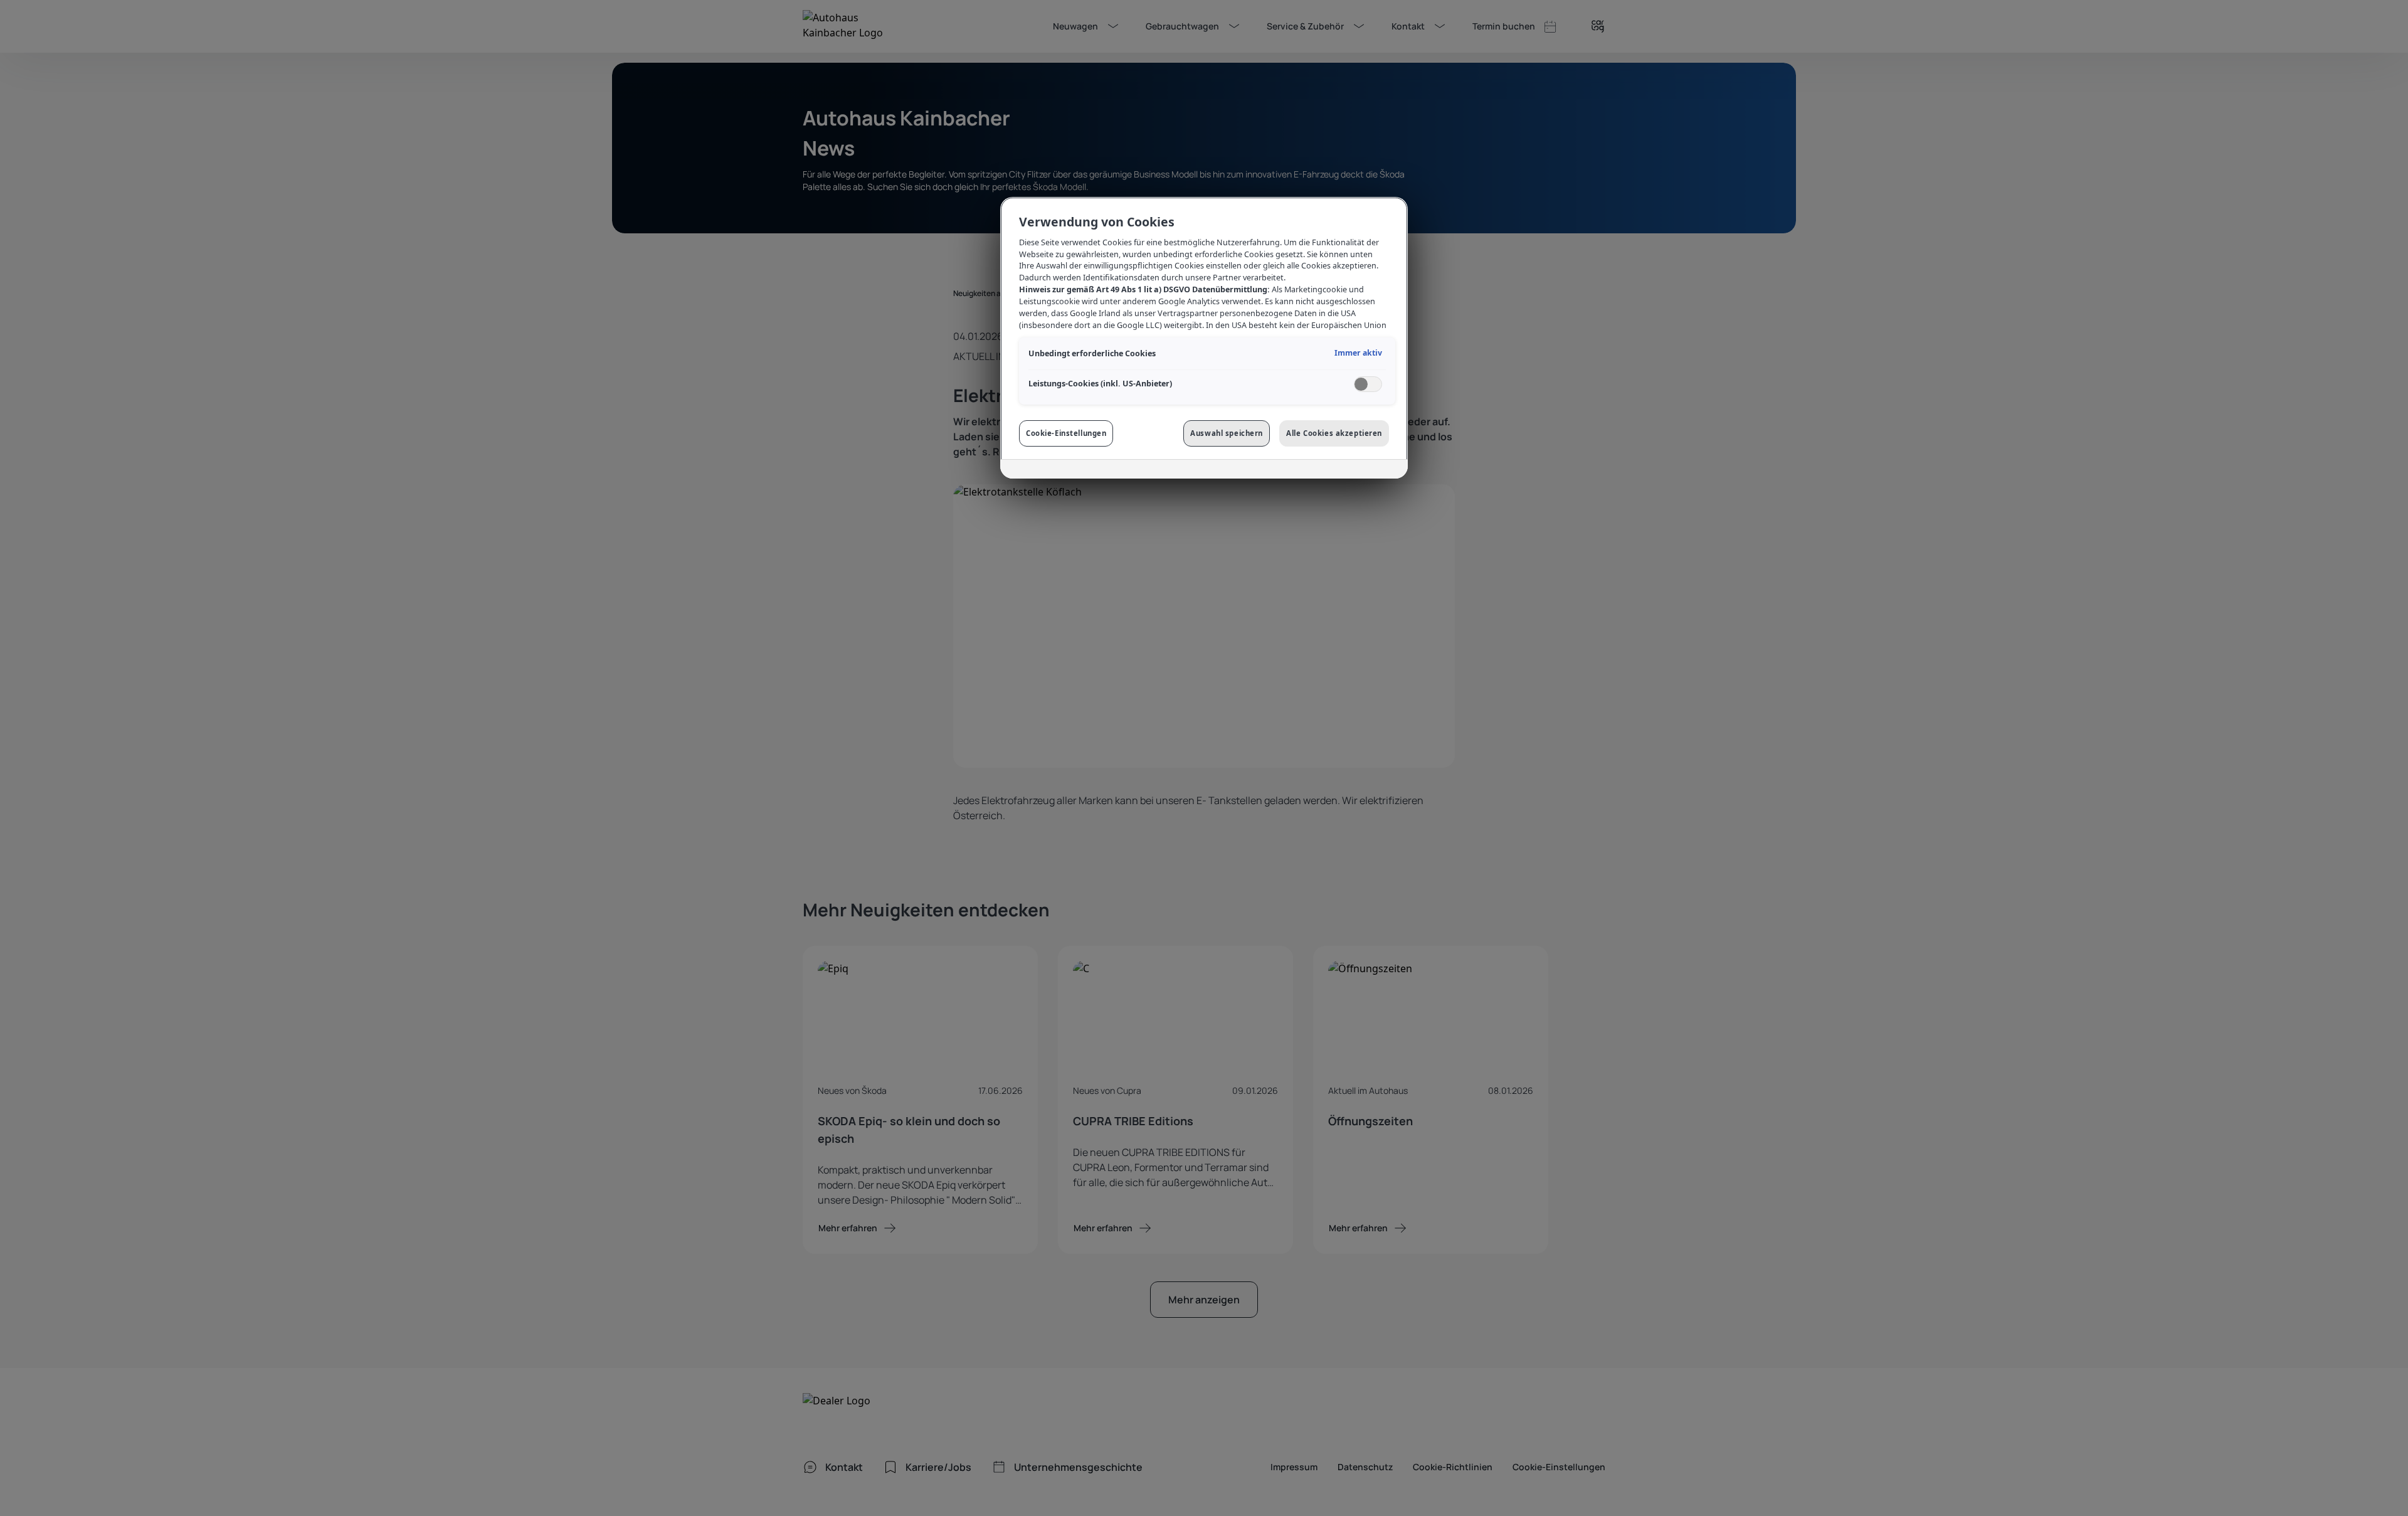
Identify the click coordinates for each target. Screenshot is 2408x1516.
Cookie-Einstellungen (1066, 433)
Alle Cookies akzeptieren (1334, 433)
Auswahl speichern (1227, 433)
